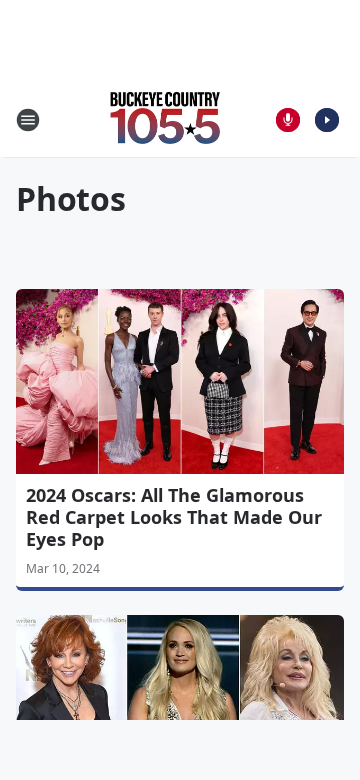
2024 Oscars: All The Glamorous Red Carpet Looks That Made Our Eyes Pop (174, 517)
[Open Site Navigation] (28, 120)
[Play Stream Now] (327, 120)
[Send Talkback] (288, 120)
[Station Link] (166, 119)
